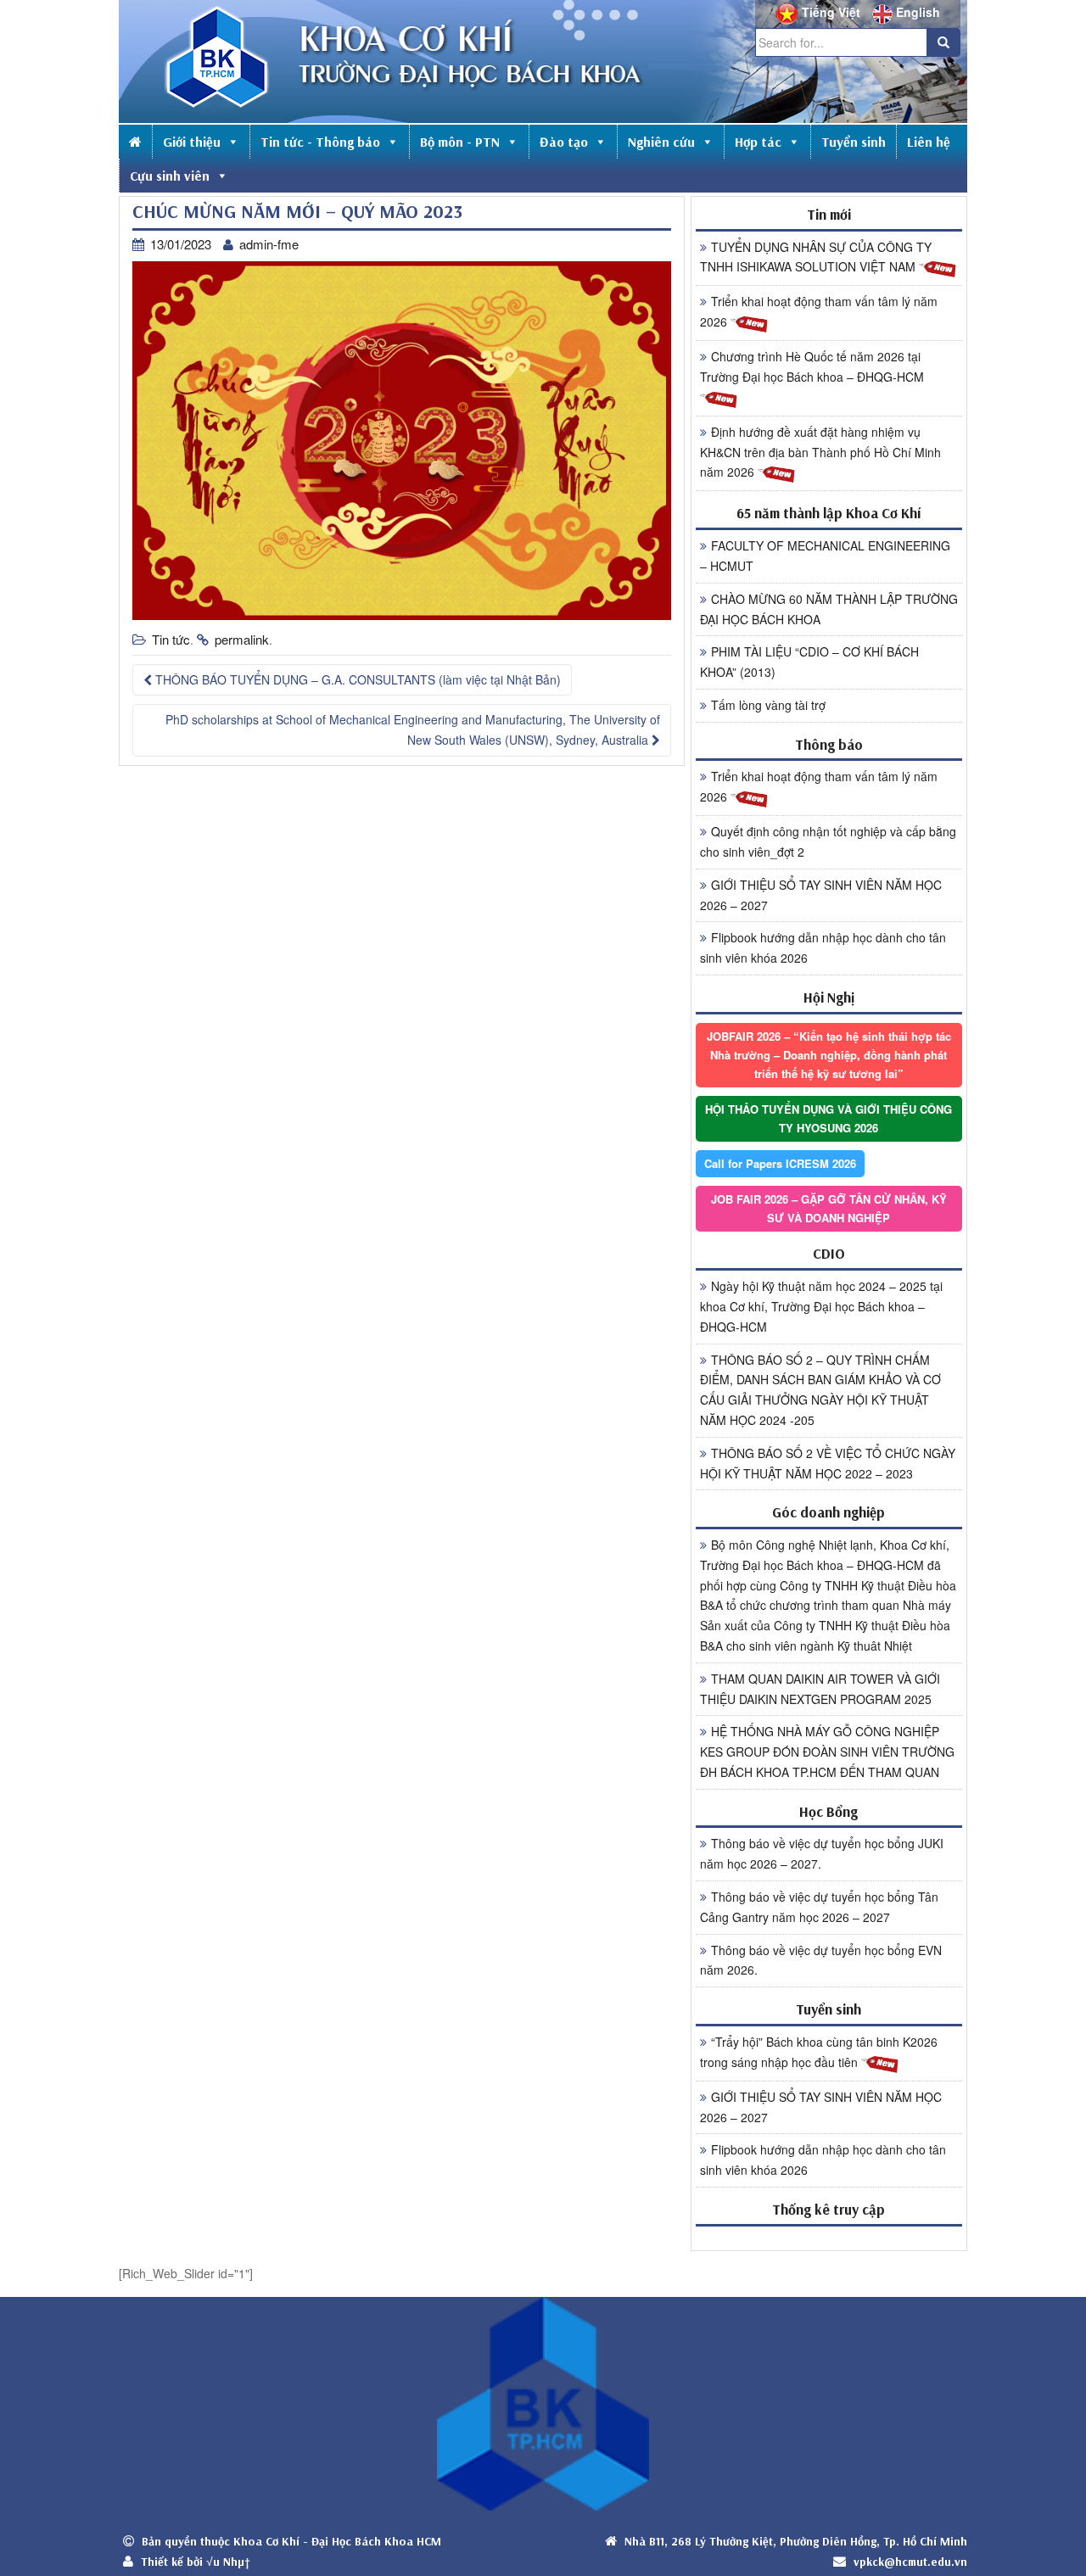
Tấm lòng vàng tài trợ (768, 705)
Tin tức (171, 639)
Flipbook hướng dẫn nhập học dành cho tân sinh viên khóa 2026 (823, 947)
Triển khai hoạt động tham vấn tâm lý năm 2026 (819, 311)
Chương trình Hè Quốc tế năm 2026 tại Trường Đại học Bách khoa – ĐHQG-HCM (812, 366)
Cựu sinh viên (170, 176)
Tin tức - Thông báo (320, 142)
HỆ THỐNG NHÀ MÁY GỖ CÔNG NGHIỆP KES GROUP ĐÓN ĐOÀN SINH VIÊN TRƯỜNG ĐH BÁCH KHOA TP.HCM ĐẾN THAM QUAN (827, 1752)
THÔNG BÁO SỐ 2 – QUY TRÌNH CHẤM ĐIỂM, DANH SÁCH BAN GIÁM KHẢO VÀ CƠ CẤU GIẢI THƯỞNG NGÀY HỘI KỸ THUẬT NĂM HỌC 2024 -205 (820, 1390)
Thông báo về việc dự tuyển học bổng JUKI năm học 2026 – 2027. (822, 1853)
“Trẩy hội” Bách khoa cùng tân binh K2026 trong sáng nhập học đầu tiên (819, 2052)
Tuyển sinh (854, 142)
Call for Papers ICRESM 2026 (780, 1163)
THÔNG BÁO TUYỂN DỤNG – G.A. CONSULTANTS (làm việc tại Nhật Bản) (356, 679)
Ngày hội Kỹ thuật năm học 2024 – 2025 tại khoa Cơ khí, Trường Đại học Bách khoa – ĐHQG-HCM (821, 1306)
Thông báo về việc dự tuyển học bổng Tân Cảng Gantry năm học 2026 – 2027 (819, 1907)
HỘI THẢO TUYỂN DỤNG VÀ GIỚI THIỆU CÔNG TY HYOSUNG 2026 (828, 1118)
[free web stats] (829, 2238)
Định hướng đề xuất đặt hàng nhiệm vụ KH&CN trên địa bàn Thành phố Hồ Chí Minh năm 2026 (820, 452)
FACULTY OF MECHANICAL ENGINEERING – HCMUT (825, 556)
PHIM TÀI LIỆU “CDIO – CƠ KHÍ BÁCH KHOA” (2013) (809, 662)
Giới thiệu (192, 142)
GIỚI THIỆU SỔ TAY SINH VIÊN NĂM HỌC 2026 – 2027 (821, 895)
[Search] (943, 42)
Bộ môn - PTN (460, 142)
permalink (242, 639)
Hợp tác (758, 142)
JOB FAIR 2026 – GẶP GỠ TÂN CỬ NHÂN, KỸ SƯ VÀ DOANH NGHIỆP (829, 1208)
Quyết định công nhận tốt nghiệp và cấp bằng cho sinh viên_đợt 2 (828, 841)
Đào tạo (564, 142)
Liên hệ (929, 142)
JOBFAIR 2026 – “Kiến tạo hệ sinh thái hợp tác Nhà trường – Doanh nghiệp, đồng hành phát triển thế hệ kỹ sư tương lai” (829, 1055)
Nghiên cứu (661, 142)
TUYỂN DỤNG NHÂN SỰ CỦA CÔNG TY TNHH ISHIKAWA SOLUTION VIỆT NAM (816, 257)
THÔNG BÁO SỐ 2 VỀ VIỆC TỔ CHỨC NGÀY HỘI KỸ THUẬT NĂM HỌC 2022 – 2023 (828, 1463)
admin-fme (269, 244)
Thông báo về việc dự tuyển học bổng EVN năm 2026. (821, 1960)
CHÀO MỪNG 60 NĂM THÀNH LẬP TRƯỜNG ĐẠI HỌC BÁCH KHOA (829, 609)
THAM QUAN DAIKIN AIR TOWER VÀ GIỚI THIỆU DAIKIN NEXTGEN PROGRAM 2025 (820, 1689)
